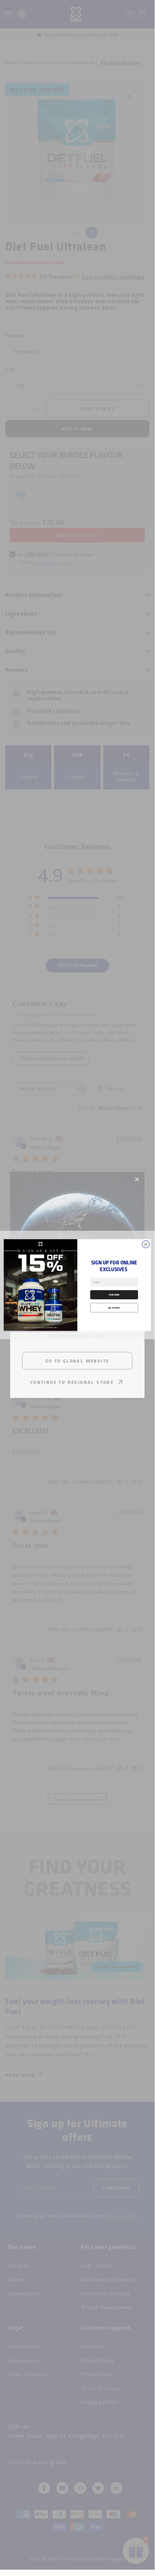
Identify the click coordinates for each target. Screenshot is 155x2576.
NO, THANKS (114, 1307)
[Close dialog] (146, 1244)
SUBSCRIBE (114, 1294)
